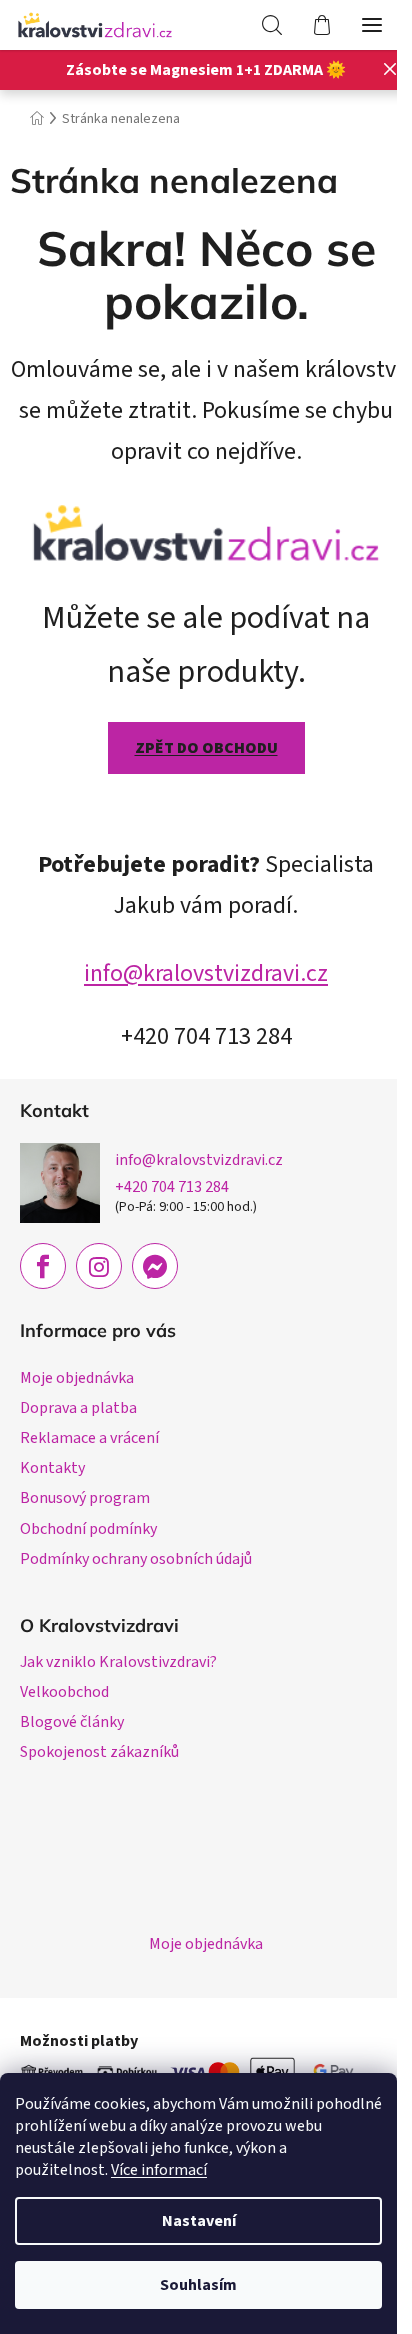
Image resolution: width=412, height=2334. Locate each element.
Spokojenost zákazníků (99, 1752)
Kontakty (52, 1468)
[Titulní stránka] (206, 530)
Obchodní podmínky (88, 1529)
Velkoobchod (64, 1692)
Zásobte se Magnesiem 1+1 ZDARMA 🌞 (206, 70)
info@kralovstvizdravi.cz (206, 973)
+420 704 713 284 (172, 1187)
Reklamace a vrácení (89, 1438)
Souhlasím (198, 2285)
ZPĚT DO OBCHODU (206, 748)
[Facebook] (43, 1266)
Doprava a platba (78, 1408)
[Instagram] (99, 1266)
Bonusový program (85, 1498)
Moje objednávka (77, 1378)
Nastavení (199, 2221)
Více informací (159, 2170)
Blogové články (72, 1722)
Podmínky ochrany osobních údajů (136, 1559)
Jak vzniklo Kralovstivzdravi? (118, 1662)
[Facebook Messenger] (155, 1266)
